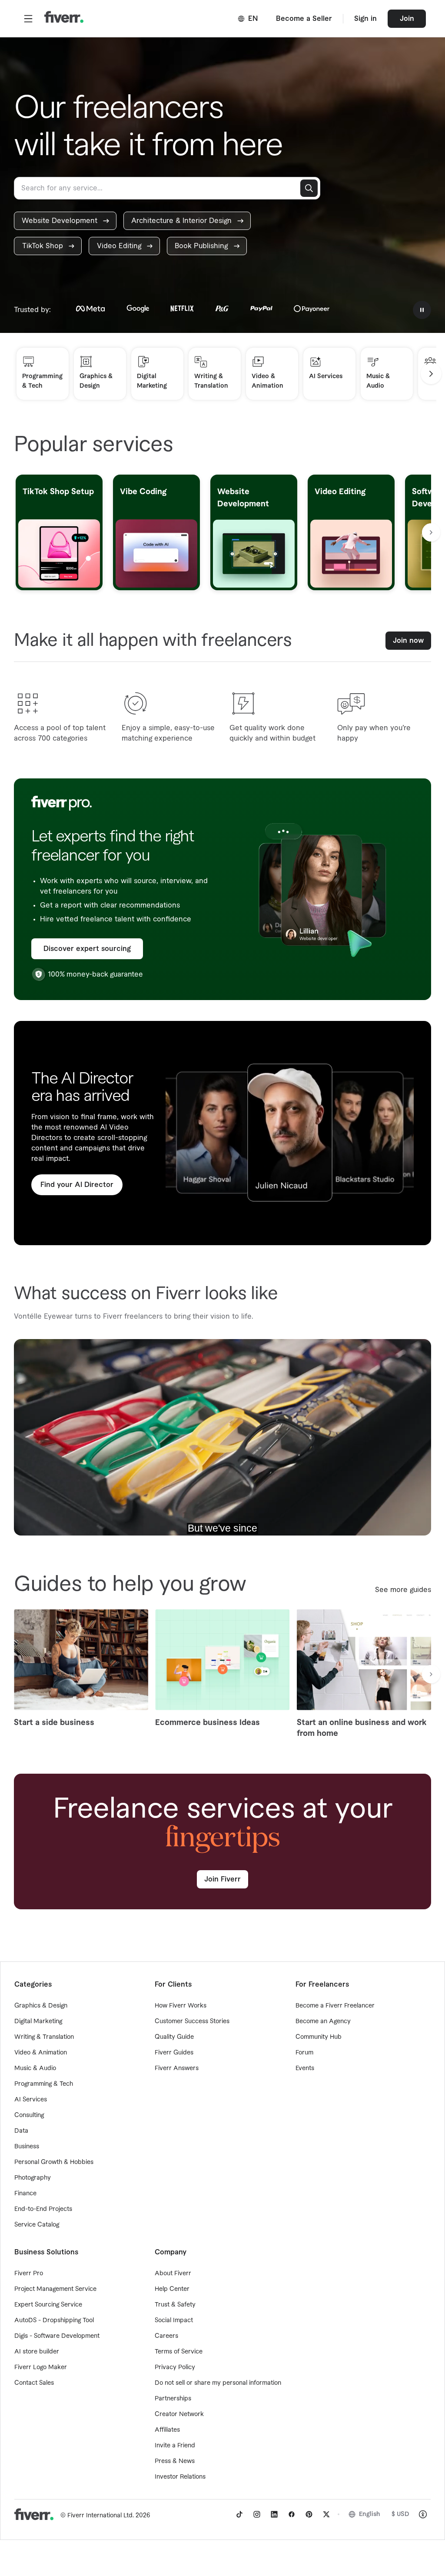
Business (27, 2147)
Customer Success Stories (192, 2021)
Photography (33, 2178)
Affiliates (167, 2430)
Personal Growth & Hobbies (54, 2162)
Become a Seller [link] (304, 19)
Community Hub (319, 2037)
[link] (65, 221)
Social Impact (174, 2320)
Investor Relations (180, 2477)
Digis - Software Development (57, 2336)
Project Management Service (55, 2289)
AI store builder (37, 2352)
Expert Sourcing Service (48, 2305)
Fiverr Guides (174, 2053)
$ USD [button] (400, 2514)
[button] (28, 19)
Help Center (172, 2289)
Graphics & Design (41, 2006)
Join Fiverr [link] (222, 1879)
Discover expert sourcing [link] (87, 949)
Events (305, 2068)
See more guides (403, 1590)
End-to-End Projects (43, 2209)
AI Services (31, 2100)
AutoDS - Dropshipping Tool (54, 2320)
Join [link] (407, 19)
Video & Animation (41, 2053)
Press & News (175, 2461)
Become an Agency (323, 2021)
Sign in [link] (365, 19)
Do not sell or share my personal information (218, 2383)
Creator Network (179, 2414)
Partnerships (173, 2399)
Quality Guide (174, 2037)
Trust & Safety (175, 2305)
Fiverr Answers (177, 2068)
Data (21, 2131)
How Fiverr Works (181, 2006)
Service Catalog (37, 2225)
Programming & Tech (44, 2084)
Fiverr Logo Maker (41, 2367)
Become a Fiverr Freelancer (335, 2006)
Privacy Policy (175, 2367)
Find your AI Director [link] (77, 1185)
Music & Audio (35, 2068)
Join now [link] (408, 641)
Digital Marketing (38, 2021)
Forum (304, 2053)
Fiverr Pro (29, 2274)
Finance (25, 2194)
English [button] (370, 2514)
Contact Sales (34, 2383)
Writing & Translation (44, 2037)
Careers (166, 2336)
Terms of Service (179, 2352)
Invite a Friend (175, 2446)
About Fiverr (173, 2274)
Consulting (29, 2115)
